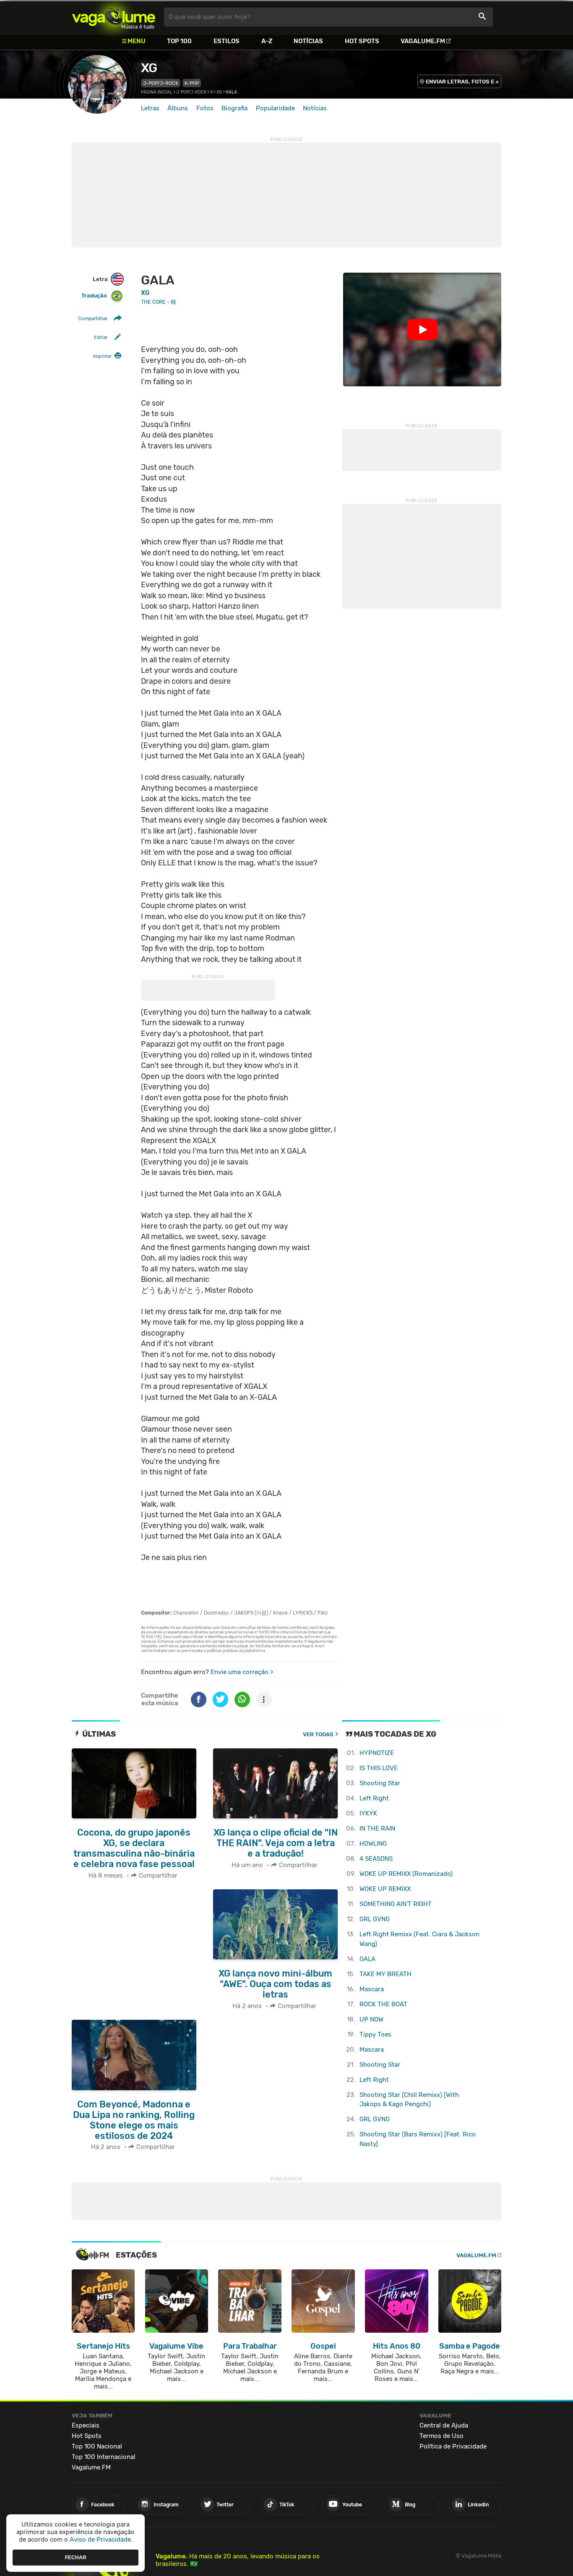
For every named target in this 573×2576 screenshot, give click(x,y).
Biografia (234, 108)
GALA (367, 1959)
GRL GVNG (375, 1919)
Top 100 (179, 41)
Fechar (76, 2557)
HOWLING (373, 1844)
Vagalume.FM (423, 41)
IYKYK (368, 1813)
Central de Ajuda (444, 2425)
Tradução (94, 296)
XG (149, 68)
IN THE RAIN (377, 1828)
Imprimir (102, 357)
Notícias (308, 41)
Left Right (374, 1798)
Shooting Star (380, 1783)
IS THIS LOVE (379, 1768)
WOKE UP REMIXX (385, 1889)
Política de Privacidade (453, 2446)
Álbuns (178, 108)
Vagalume (114, 17)
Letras (150, 108)
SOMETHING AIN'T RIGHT (396, 1904)
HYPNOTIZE (377, 1753)
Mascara (372, 1989)
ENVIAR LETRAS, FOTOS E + (462, 82)
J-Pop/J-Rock (161, 83)
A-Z (267, 41)
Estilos (227, 41)
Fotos (205, 108)
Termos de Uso (441, 2436)
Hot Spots (362, 41)
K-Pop (192, 83)
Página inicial (157, 92)
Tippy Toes (375, 2034)
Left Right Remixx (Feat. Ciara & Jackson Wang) (419, 1939)
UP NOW (371, 2019)
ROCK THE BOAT (383, 2004)
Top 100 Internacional (104, 2457)
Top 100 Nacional (97, 2446)
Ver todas (318, 1734)
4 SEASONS (376, 1859)
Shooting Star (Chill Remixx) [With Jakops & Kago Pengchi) (409, 2100)
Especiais (86, 2425)
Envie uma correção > (242, 1672)
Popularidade (275, 108)
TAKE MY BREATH (385, 1974)
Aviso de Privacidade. (101, 2540)
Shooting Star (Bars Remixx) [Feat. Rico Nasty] (418, 2139)
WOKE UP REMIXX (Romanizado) (406, 1874)
